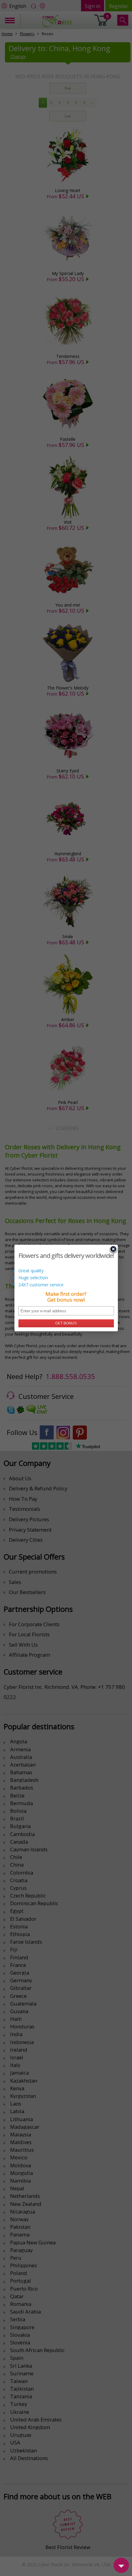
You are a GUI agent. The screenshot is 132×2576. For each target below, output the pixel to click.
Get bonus (66, 1323)
